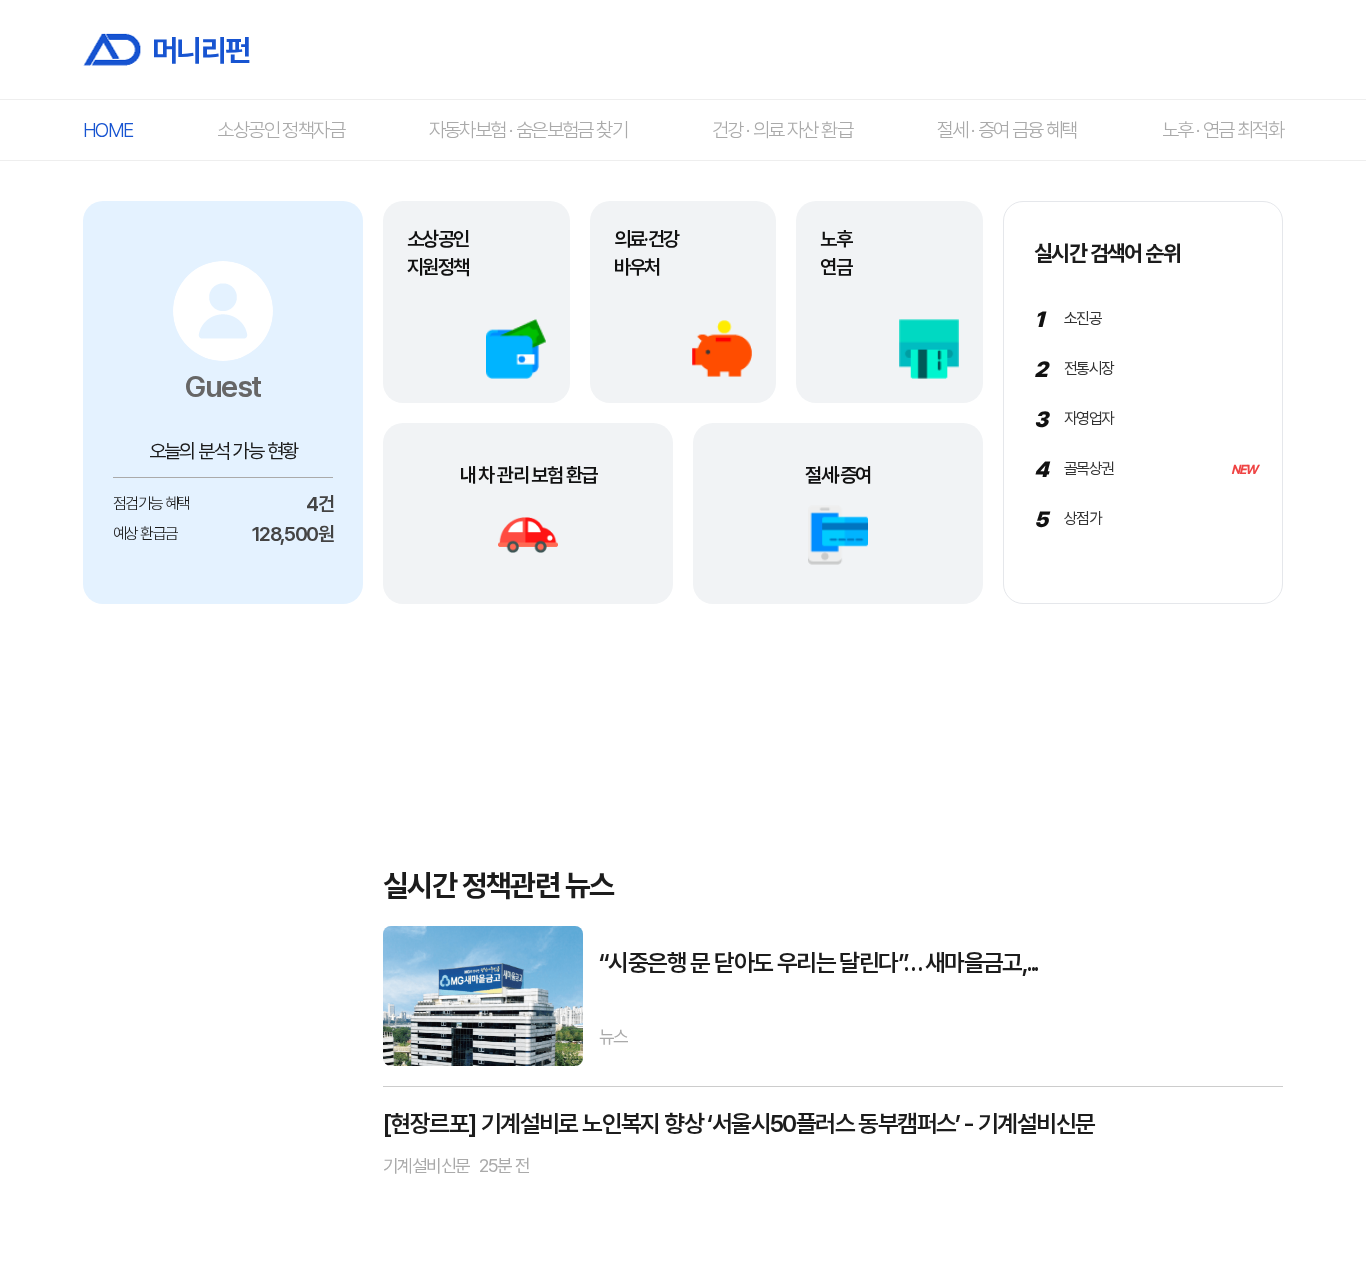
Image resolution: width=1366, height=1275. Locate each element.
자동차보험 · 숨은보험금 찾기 (528, 130)
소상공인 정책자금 (280, 130)
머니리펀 (201, 49)
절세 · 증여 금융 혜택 (1007, 130)
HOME (108, 130)
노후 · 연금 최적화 (1222, 130)
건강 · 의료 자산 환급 (782, 130)
